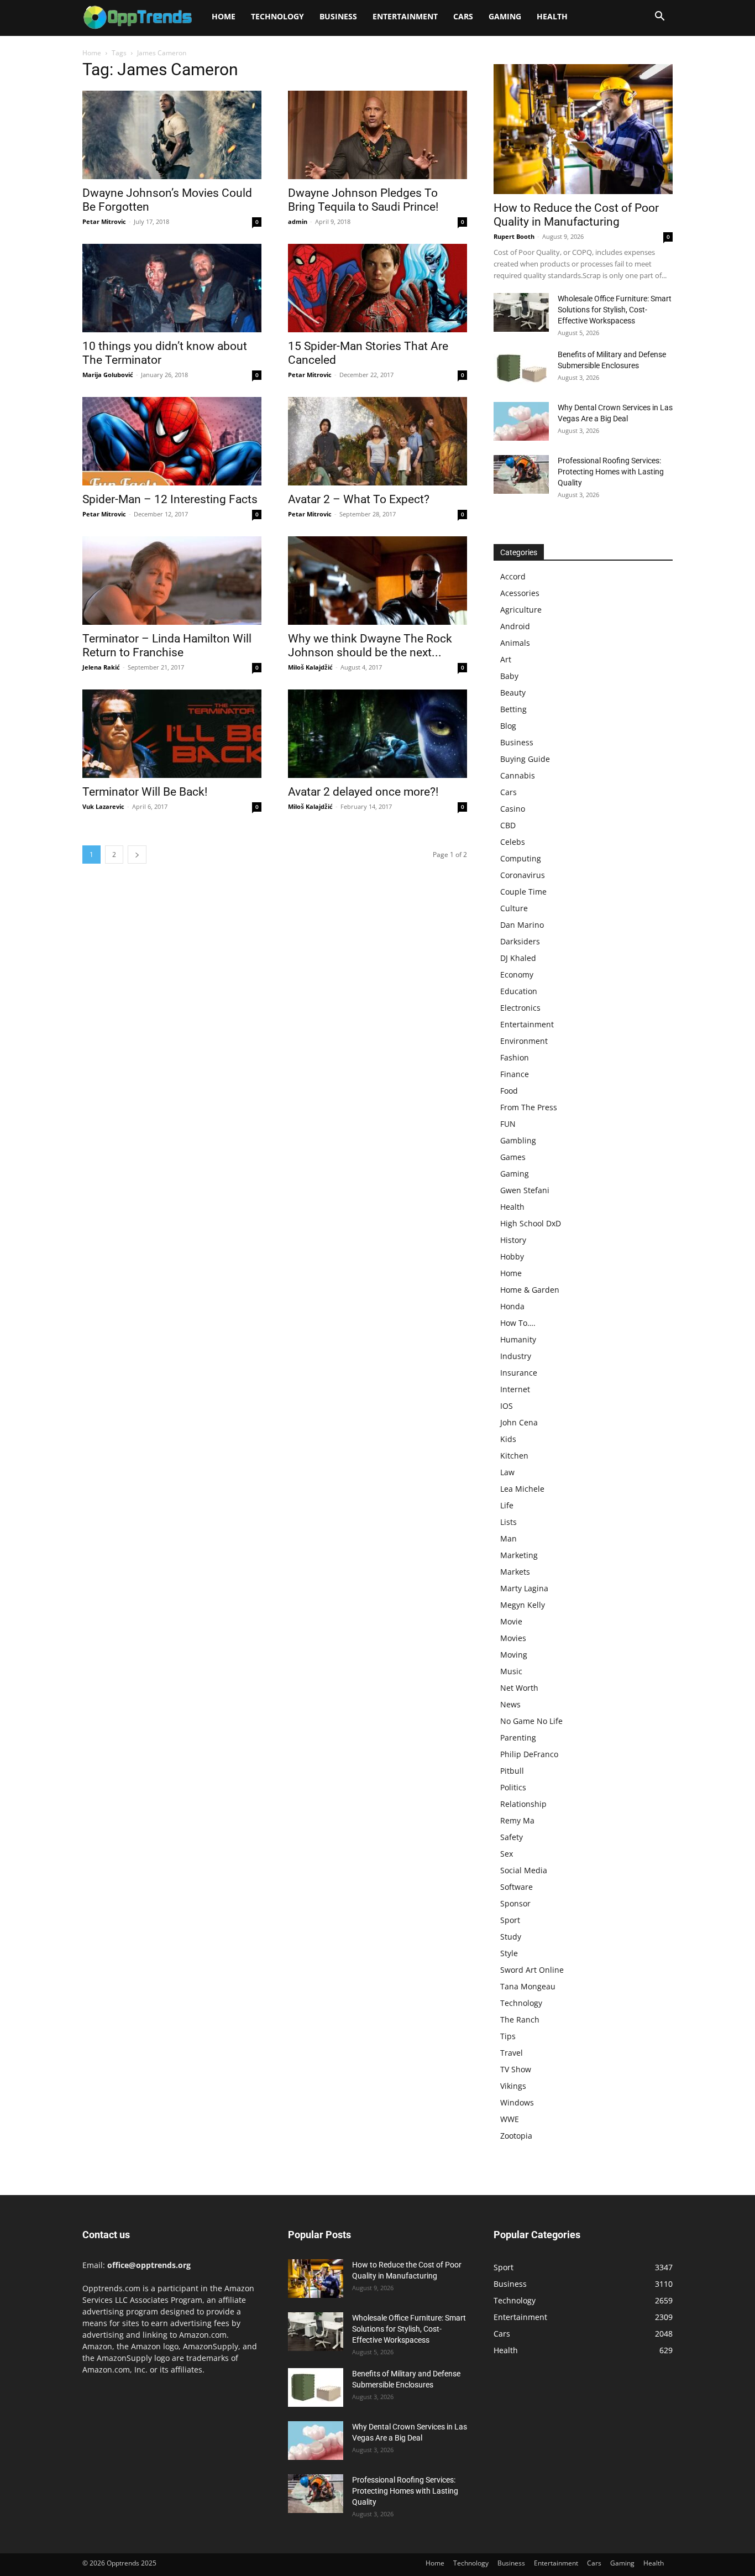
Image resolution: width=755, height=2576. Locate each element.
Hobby (512, 1256)
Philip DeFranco (529, 1754)
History (513, 1240)
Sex (507, 1854)
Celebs (513, 842)
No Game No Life (531, 1721)
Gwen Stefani (525, 1190)
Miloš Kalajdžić (310, 667)
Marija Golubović (108, 375)
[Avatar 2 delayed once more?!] (377, 734)
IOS (507, 1406)
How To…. (518, 1323)
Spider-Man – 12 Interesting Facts (170, 499)
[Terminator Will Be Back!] (172, 734)
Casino (513, 809)
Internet (515, 1389)
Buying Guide (525, 759)
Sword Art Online (532, 1970)
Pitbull (512, 1771)
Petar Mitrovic (104, 221)
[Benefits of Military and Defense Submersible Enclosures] (521, 368)
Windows (517, 2102)
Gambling (518, 1140)
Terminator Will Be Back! (145, 792)
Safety (512, 1837)
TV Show (516, 2069)
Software (517, 1887)
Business (338, 16)
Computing (521, 858)
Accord (513, 576)
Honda (512, 1306)
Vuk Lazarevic (103, 806)
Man (508, 1538)
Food (509, 1091)
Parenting (518, 1738)
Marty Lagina (524, 1588)
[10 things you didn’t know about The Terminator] (172, 288)
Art (506, 659)
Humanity (518, 1339)
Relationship (523, 1804)
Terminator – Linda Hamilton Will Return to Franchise (167, 646)
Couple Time (523, 892)
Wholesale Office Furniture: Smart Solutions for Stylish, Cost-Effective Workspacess (615, 310)
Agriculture (521, 610)
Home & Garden (530, 1290)
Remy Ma (517, 1820)
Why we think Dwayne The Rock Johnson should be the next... (370, 646)
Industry (516, 1356)
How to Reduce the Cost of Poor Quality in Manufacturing (576, 215)
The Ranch (520, 2019)
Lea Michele (522, 1489)
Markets (515, 1572)
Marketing (519, 1555)
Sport (510, 1920)
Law (507, 1472)
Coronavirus (523, 875)
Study (511, 1937)
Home (224, 16)
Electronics (520, 1008)
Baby (509, 676)
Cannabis (518, 775)
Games (513, 1157)
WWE (510, 2119)
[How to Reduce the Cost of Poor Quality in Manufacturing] (583, 129)
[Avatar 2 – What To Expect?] (377, 441)
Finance (515, 1074)
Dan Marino (522, 925)
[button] (659, 17)
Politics (513, 1787)
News (510, 1704)
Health (552, 16)
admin (298, 221)
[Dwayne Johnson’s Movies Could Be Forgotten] (172, 135)
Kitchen (514, 1456)
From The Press (529, 1107)
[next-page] (137, 855)
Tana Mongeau (528, 1986)
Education (519, 991)
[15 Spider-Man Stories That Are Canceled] (377, 288)
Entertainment (405, 16)
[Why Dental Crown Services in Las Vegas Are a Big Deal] (521, 421)
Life (507, 1505)
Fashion (515, 1057)
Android (515, 626)
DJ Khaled (518, 958)
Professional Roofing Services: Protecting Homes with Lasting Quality (611, 472)
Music (511, 1671)
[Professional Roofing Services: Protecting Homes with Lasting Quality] (521, 474)
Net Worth (519, 1688)
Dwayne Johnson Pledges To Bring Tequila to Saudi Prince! (363, 200)
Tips (508, 2036)
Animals (515, 643)
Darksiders (520, 941)
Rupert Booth (514, 236)
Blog (508, 726)
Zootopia (516, 2136)
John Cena (519, 1422)
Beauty (513, 693)
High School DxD (531, 1223)
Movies (513, 1638)
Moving (514, 1655)
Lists (508, 1522)
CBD (508, 825)
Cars (463, 16)
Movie (511, 1621)
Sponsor (515, 1903)
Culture (514, 908)
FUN (508, 1124)
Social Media (524, 1870)
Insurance (519, 1373)
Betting (513, 709)
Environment (524, 1041)
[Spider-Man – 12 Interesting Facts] (172, 441)
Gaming (505, 16)
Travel (512, 2053)
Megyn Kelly (523, 1605)
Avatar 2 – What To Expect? (359, 499)
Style (509, 1953)
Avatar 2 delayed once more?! (363, 792)
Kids (508, 1439)
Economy (517, 975)
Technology (277, 16)
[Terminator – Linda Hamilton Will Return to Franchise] (172, 581)
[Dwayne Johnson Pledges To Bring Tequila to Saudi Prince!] (377, 135)
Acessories (520, 593)
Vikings (513, 2086)
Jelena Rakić (101, 667)
